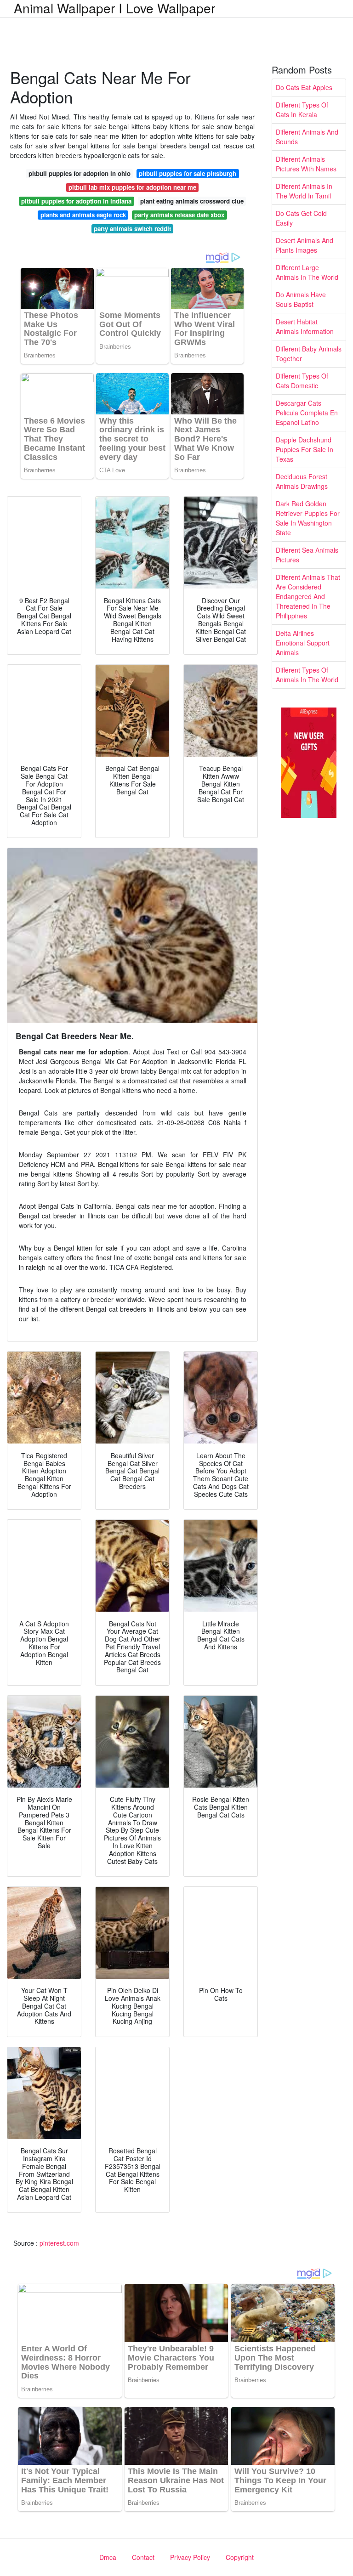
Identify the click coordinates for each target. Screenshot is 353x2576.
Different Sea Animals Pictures (307, 555)
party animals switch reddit (132, 229)
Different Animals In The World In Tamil (304, 191)
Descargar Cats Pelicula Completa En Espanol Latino (307, 413)
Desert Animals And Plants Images (305, 245)
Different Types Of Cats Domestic (302, 381)
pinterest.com (59, 2243)
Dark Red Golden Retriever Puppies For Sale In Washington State (308, 518)
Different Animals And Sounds (307, 137)
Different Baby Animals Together (309, 354)
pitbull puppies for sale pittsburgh (188, 173)
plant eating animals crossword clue (192, 201)
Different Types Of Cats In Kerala (302, 110)
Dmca (108, 2557)
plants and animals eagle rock (83, 215)
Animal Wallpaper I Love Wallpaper (114, 8)
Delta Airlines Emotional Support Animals (303, 643)
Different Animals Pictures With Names (306, 164)
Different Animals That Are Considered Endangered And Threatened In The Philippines (308, 596)
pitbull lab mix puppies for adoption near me (132, 187)
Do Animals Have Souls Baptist (301, 299)
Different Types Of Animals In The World (307, 675)
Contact (143, 2557)
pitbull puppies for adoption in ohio (80, 173)
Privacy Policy (190, 2557)
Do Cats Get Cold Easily (301, 218)
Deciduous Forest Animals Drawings (302, 481)
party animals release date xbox (179, 215)
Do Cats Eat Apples (304, 87)
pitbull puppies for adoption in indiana (76, 201)
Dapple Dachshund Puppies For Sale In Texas (305, 449)
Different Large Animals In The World (307, 272)
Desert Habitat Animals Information (305, 326)
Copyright (240, 2557)
